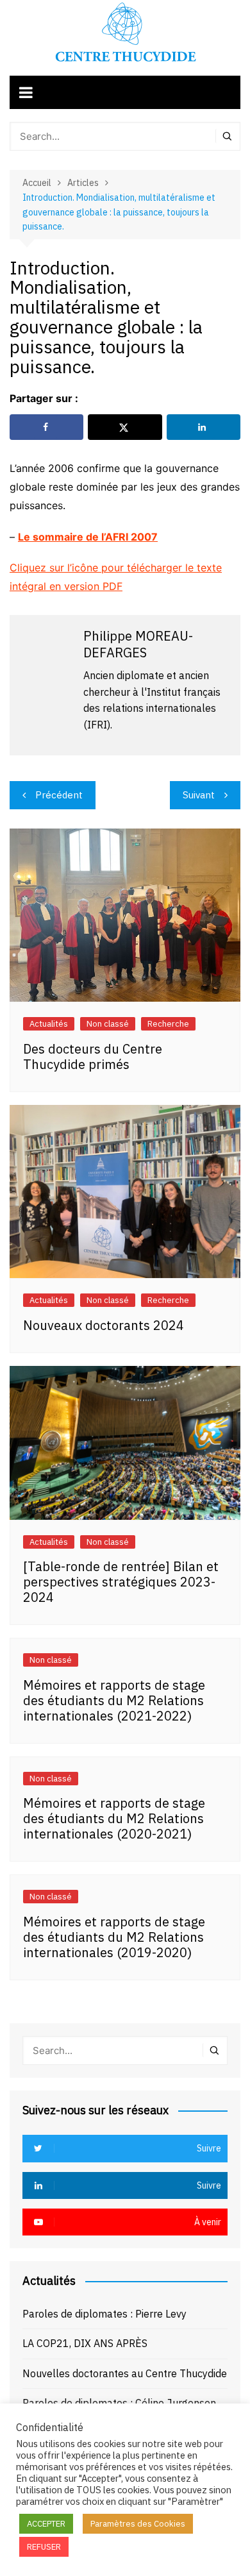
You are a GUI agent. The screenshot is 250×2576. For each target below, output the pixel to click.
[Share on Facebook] (46, 427)
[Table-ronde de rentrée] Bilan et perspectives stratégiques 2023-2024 (121, 1582)
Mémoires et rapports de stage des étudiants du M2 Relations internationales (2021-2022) (114, 1700)
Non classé (108, 1024)
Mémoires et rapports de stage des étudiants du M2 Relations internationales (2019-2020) (114, 1937)
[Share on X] (125, 427)
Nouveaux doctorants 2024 (104, 1325)
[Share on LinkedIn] (204, 427)
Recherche (168, 1024)
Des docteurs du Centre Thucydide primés (93, 1056)
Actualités (49, 1024)
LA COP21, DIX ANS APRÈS (85, 2343)
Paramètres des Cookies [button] (138, 2524)
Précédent (59, 795)
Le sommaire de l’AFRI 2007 (88, 537)
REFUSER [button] (44, 2547)
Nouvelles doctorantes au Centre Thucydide (125, 2373)
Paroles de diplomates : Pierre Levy (104, 2314)
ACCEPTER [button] (46, 2524)
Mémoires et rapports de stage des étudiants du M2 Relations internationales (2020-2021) (114, 1818)
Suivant (199, 795)
